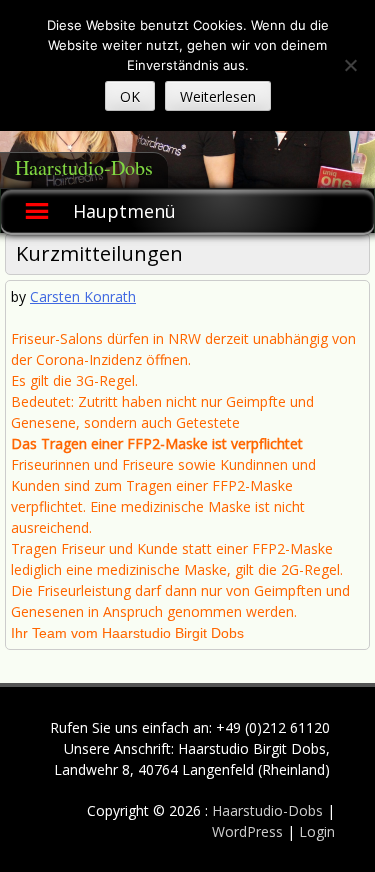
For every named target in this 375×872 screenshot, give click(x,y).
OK (130, 96)
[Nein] (350, 65)
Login (317, 831)
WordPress (249, 831)
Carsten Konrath (83, 296)
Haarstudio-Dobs (84, 167)
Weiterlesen (218, 96)
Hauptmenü (124, 211)
